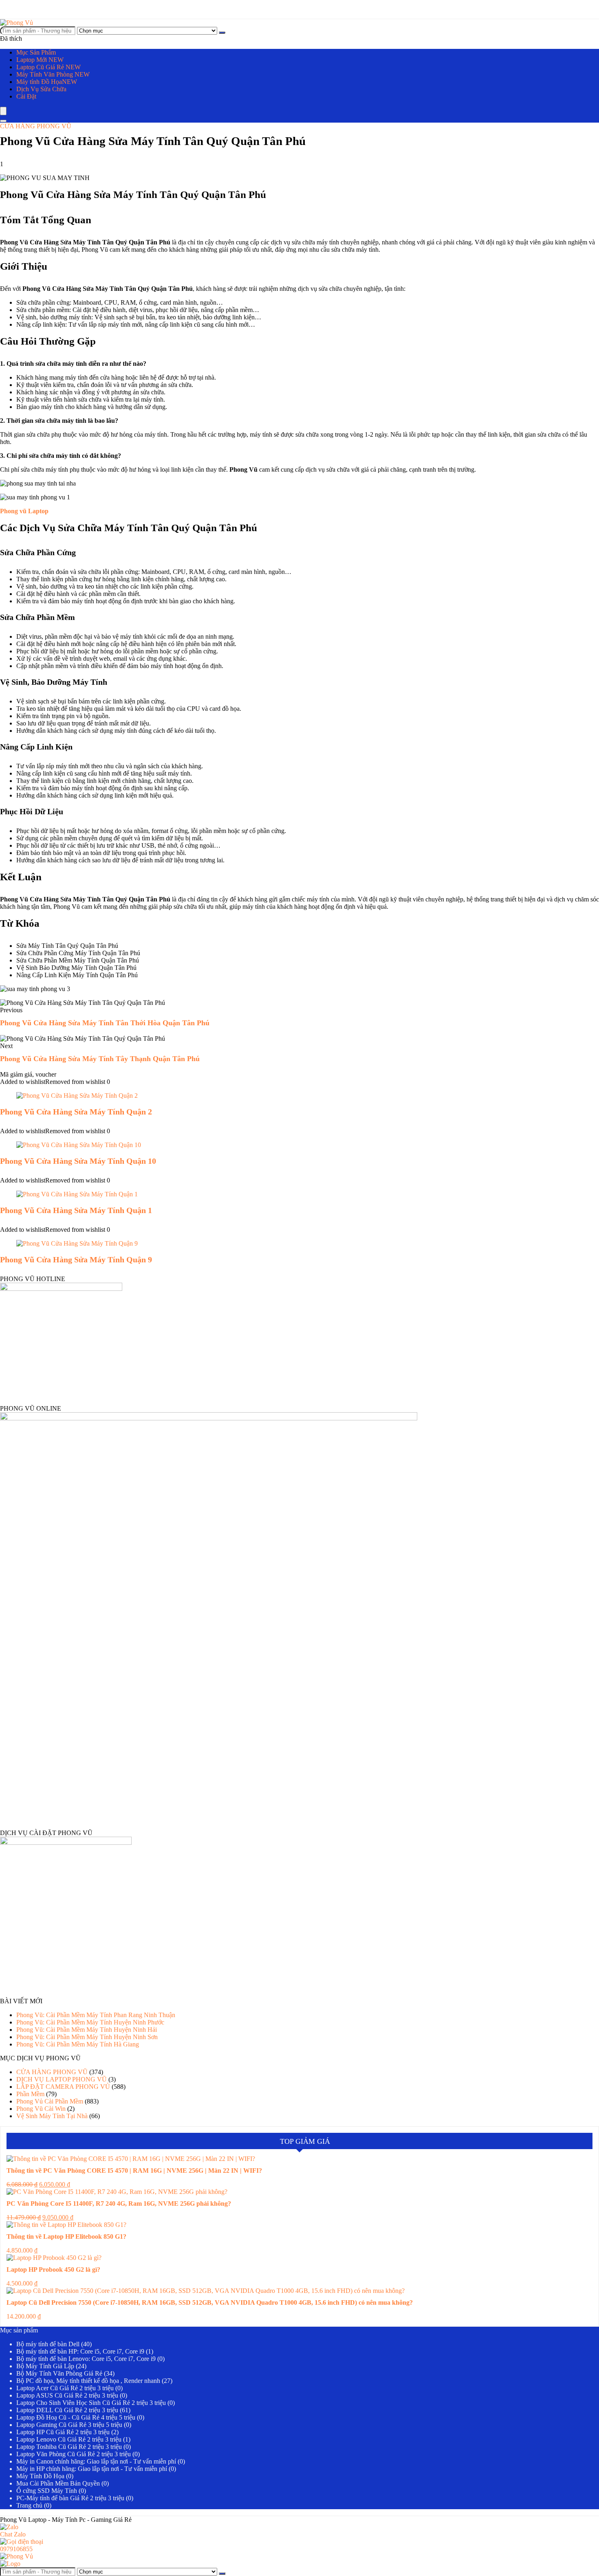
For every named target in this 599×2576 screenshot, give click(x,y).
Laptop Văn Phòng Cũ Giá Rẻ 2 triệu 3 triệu (74, 2454)
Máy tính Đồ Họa (47, 82)
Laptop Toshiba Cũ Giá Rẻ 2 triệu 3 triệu (69, 2447)
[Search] (3, 121)
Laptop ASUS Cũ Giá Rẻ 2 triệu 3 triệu (67, 2395)
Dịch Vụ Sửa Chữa (41, 89)
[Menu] (3, 111)
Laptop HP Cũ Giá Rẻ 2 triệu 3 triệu (63, 2432)
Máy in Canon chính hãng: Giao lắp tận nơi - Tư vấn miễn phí (96, 2461)
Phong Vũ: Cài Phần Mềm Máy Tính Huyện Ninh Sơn (87, 2037)
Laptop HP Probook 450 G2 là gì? (53, 2269)
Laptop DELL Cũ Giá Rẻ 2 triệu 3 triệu (67, 2410)
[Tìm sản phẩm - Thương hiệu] (222, 33)
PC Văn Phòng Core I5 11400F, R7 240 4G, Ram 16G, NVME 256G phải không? (119, 2203)
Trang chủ (29, 2505)
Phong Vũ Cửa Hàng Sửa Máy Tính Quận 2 (76, 1112)
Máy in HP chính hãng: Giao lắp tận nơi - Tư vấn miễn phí (92, 2469)
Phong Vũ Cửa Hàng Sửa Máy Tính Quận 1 (76, 1210)
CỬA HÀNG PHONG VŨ (36, 126)
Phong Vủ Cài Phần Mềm (50, 2101)
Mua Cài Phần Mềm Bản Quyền (58, 2483)
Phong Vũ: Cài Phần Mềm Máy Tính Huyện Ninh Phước (90, 2022)
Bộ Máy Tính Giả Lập (45, 2366)
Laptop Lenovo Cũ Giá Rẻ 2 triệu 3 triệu (69, 2439)
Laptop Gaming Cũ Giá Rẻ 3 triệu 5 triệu (69, 2425)
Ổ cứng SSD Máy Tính (47, 2491)
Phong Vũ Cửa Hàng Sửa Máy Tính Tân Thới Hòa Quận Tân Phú (105, 1023)
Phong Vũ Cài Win (41, 2109)
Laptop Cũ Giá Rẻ (48, 67)
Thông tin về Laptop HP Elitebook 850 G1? (66, 2236)
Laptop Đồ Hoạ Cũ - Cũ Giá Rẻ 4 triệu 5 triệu (76, 2417)
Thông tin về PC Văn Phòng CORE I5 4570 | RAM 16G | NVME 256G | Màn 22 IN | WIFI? (134, 2170)
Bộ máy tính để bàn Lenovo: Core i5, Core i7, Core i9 (86, 2359)
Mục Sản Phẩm (36, 52)
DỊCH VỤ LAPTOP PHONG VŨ (62, 2079)
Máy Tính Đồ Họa (40, 2476)
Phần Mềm (30, 2094)
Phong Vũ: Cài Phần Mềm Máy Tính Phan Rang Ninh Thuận (96, 2015)
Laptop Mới (40, 60)
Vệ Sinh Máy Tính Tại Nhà (52, 2116)
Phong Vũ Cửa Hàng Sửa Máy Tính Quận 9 (76, 1259)
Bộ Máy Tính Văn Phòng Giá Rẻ (59, 2373)
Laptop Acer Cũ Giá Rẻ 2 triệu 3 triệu (65, 2388)
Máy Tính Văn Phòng (53, 74)
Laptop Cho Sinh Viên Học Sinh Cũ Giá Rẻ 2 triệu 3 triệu (91, 2403)
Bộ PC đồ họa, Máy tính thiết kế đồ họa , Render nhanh (88, 2381)
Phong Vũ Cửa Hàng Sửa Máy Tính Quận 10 (78, 1161)
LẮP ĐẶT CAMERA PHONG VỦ (63, 2087)
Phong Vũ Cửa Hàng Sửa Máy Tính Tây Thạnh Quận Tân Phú (100, 1059)
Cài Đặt (26, 96)
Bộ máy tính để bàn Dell (48, 2344)
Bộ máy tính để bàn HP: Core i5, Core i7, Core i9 (80, 2351)
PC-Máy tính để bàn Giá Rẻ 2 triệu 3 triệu (70, 2498)
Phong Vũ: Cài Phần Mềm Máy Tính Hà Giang (78, 2044)
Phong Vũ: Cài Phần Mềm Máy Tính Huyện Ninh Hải (87, 2030)
